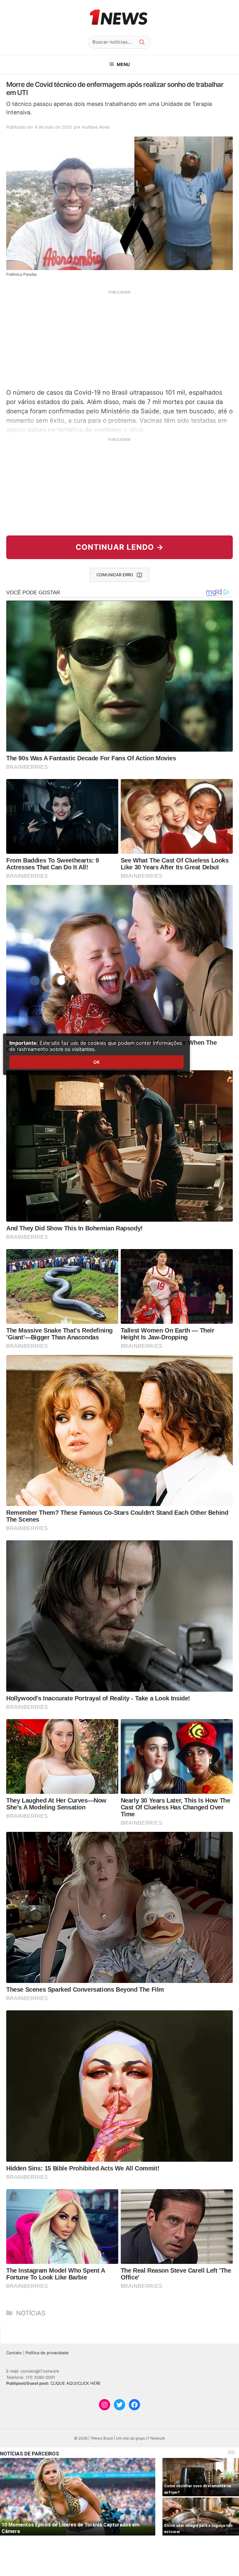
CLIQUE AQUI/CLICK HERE (76, 2383)
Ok (96, 1062)
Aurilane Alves (96, 127)
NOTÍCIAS (31, 2313)
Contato (14, 2353)
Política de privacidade (47, 2353)
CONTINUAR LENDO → (120, 547)
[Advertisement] (119, 339)
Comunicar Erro (115, 575)
